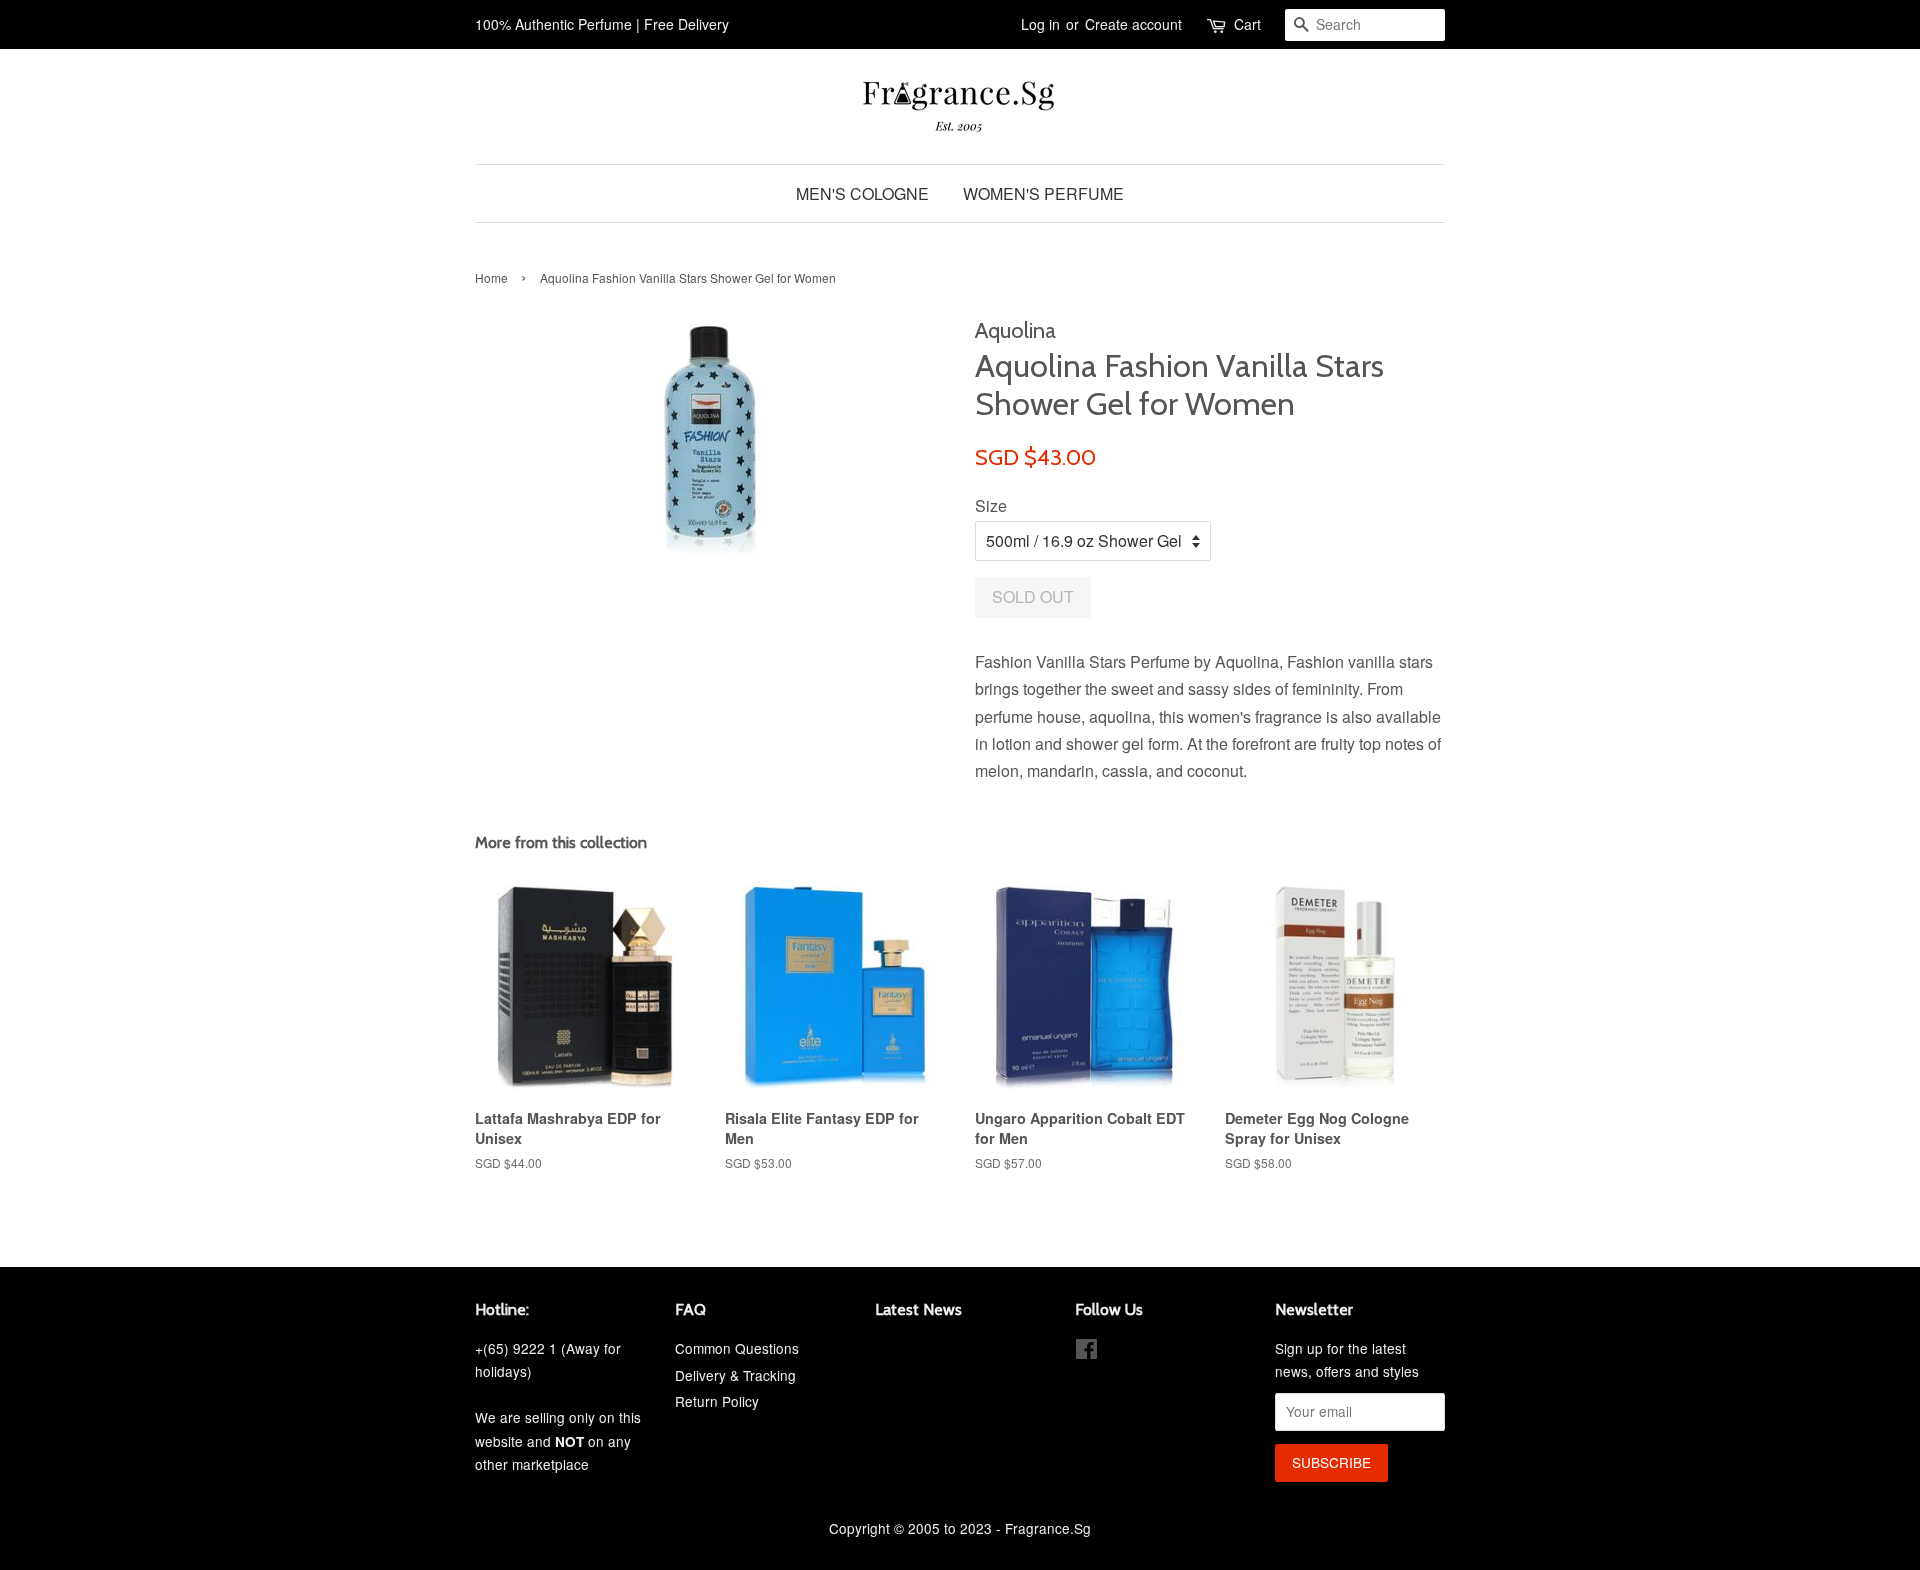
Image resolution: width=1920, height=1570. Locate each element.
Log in (1040, 24)
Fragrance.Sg (1048, 1528)
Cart (1247, 24)
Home (491, 277)
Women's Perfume (1043, 193)
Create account (1133, 24)
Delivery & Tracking (735, 1375)
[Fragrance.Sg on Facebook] (1086, 1352)
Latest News (918, 1309)
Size (991, 505)
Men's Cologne (862, 193)
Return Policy (717, 1401)
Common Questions (737, 1348)
